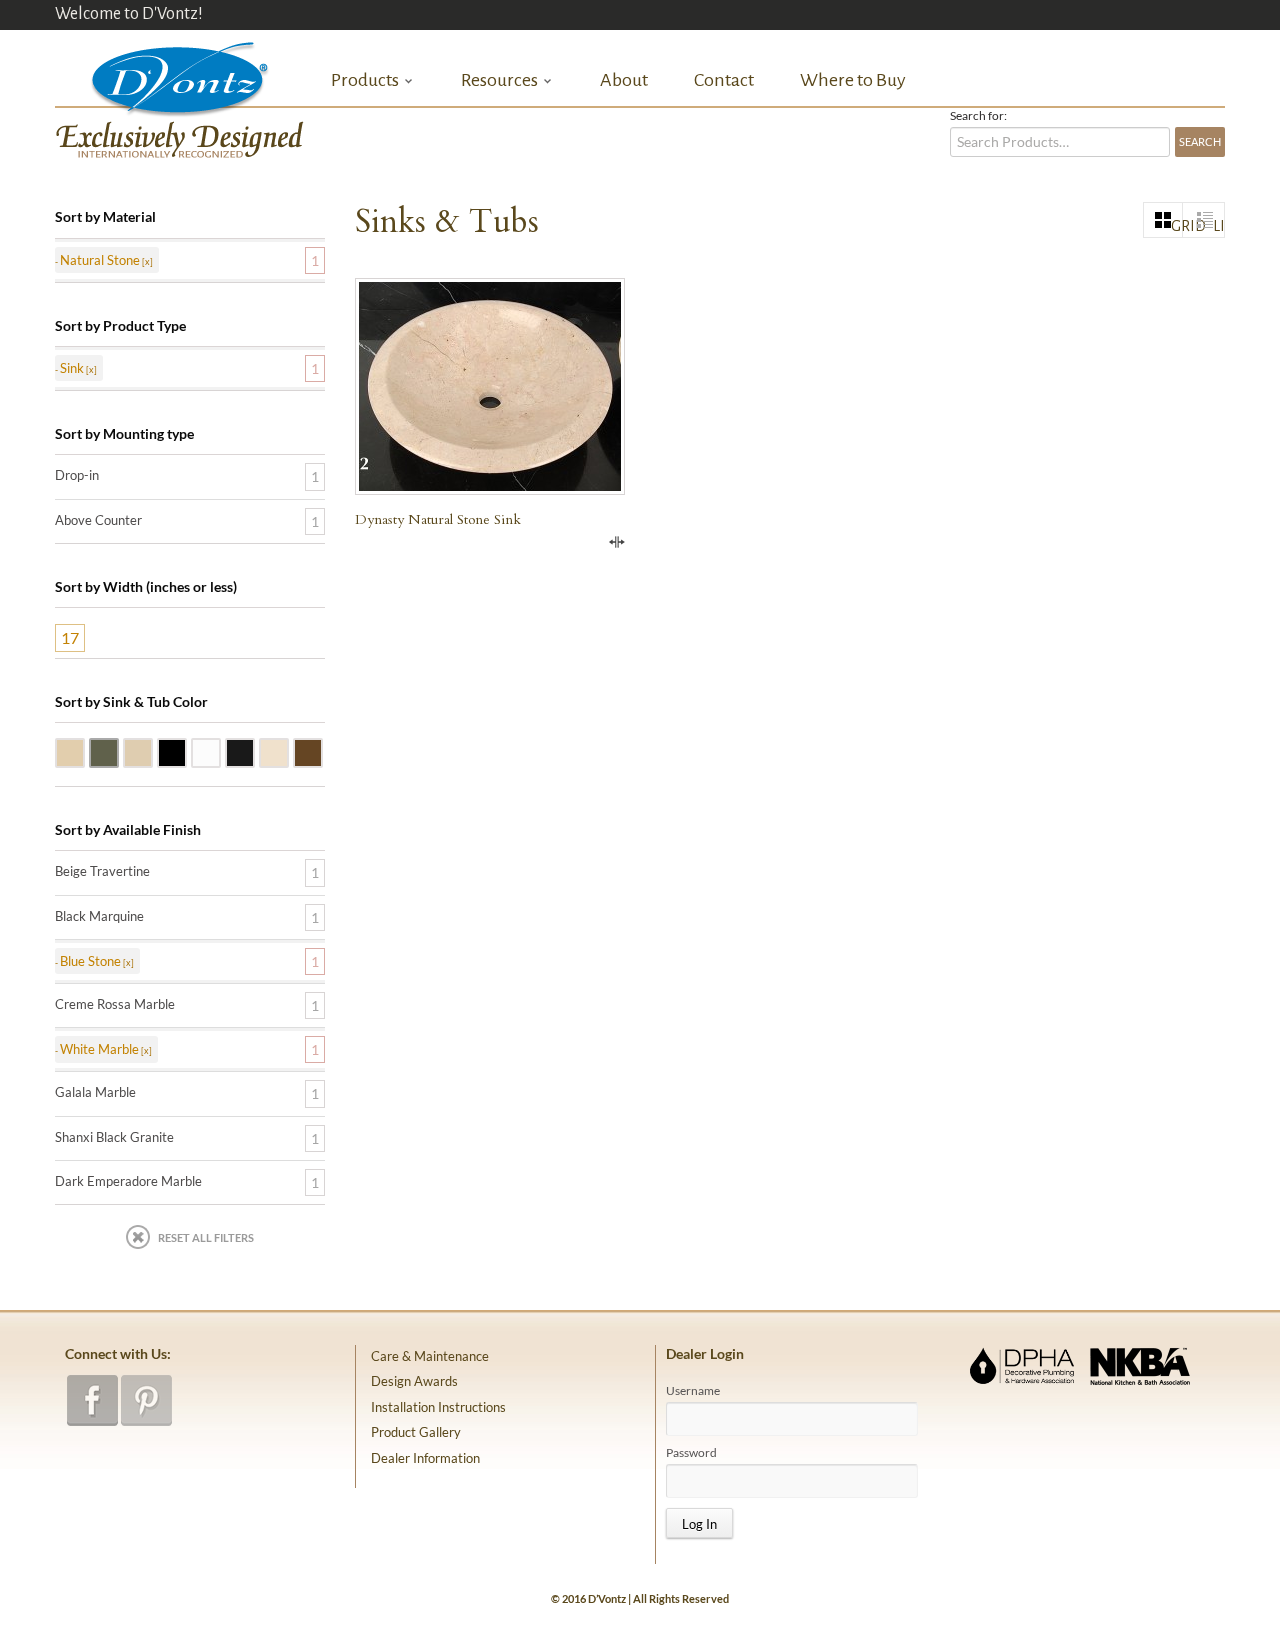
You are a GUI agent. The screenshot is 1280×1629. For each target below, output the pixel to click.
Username (693, 1391)
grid (1177, 226)
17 (70, 637)
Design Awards (414, 1381)
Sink (72, 368)
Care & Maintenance (430, 1356)
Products (365, 80)
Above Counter (98, 520)
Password (691, 1453)
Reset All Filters (206, 1237)
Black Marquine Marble (254, 751)
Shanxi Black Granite (186, 751)
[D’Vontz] (163, 74)
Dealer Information (425, 1458)
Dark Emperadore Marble (322, 751)
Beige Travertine (84, 751)
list (1218, 226)
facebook (92, 1400)
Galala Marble (152, 751)
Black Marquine (99, 916)
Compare (617, 542)
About (624, 80)
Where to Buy (853, 80)
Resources (499, 80)
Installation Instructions (438, 1407)
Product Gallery (416, 1432)
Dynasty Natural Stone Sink (438, 519)
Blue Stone (118, 751)
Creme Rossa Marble (288, 751)
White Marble (220, 751)
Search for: (978, 116)
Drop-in (77, 475)
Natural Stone (100, 260)
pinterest (146, 1400)
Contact (724, 80)
